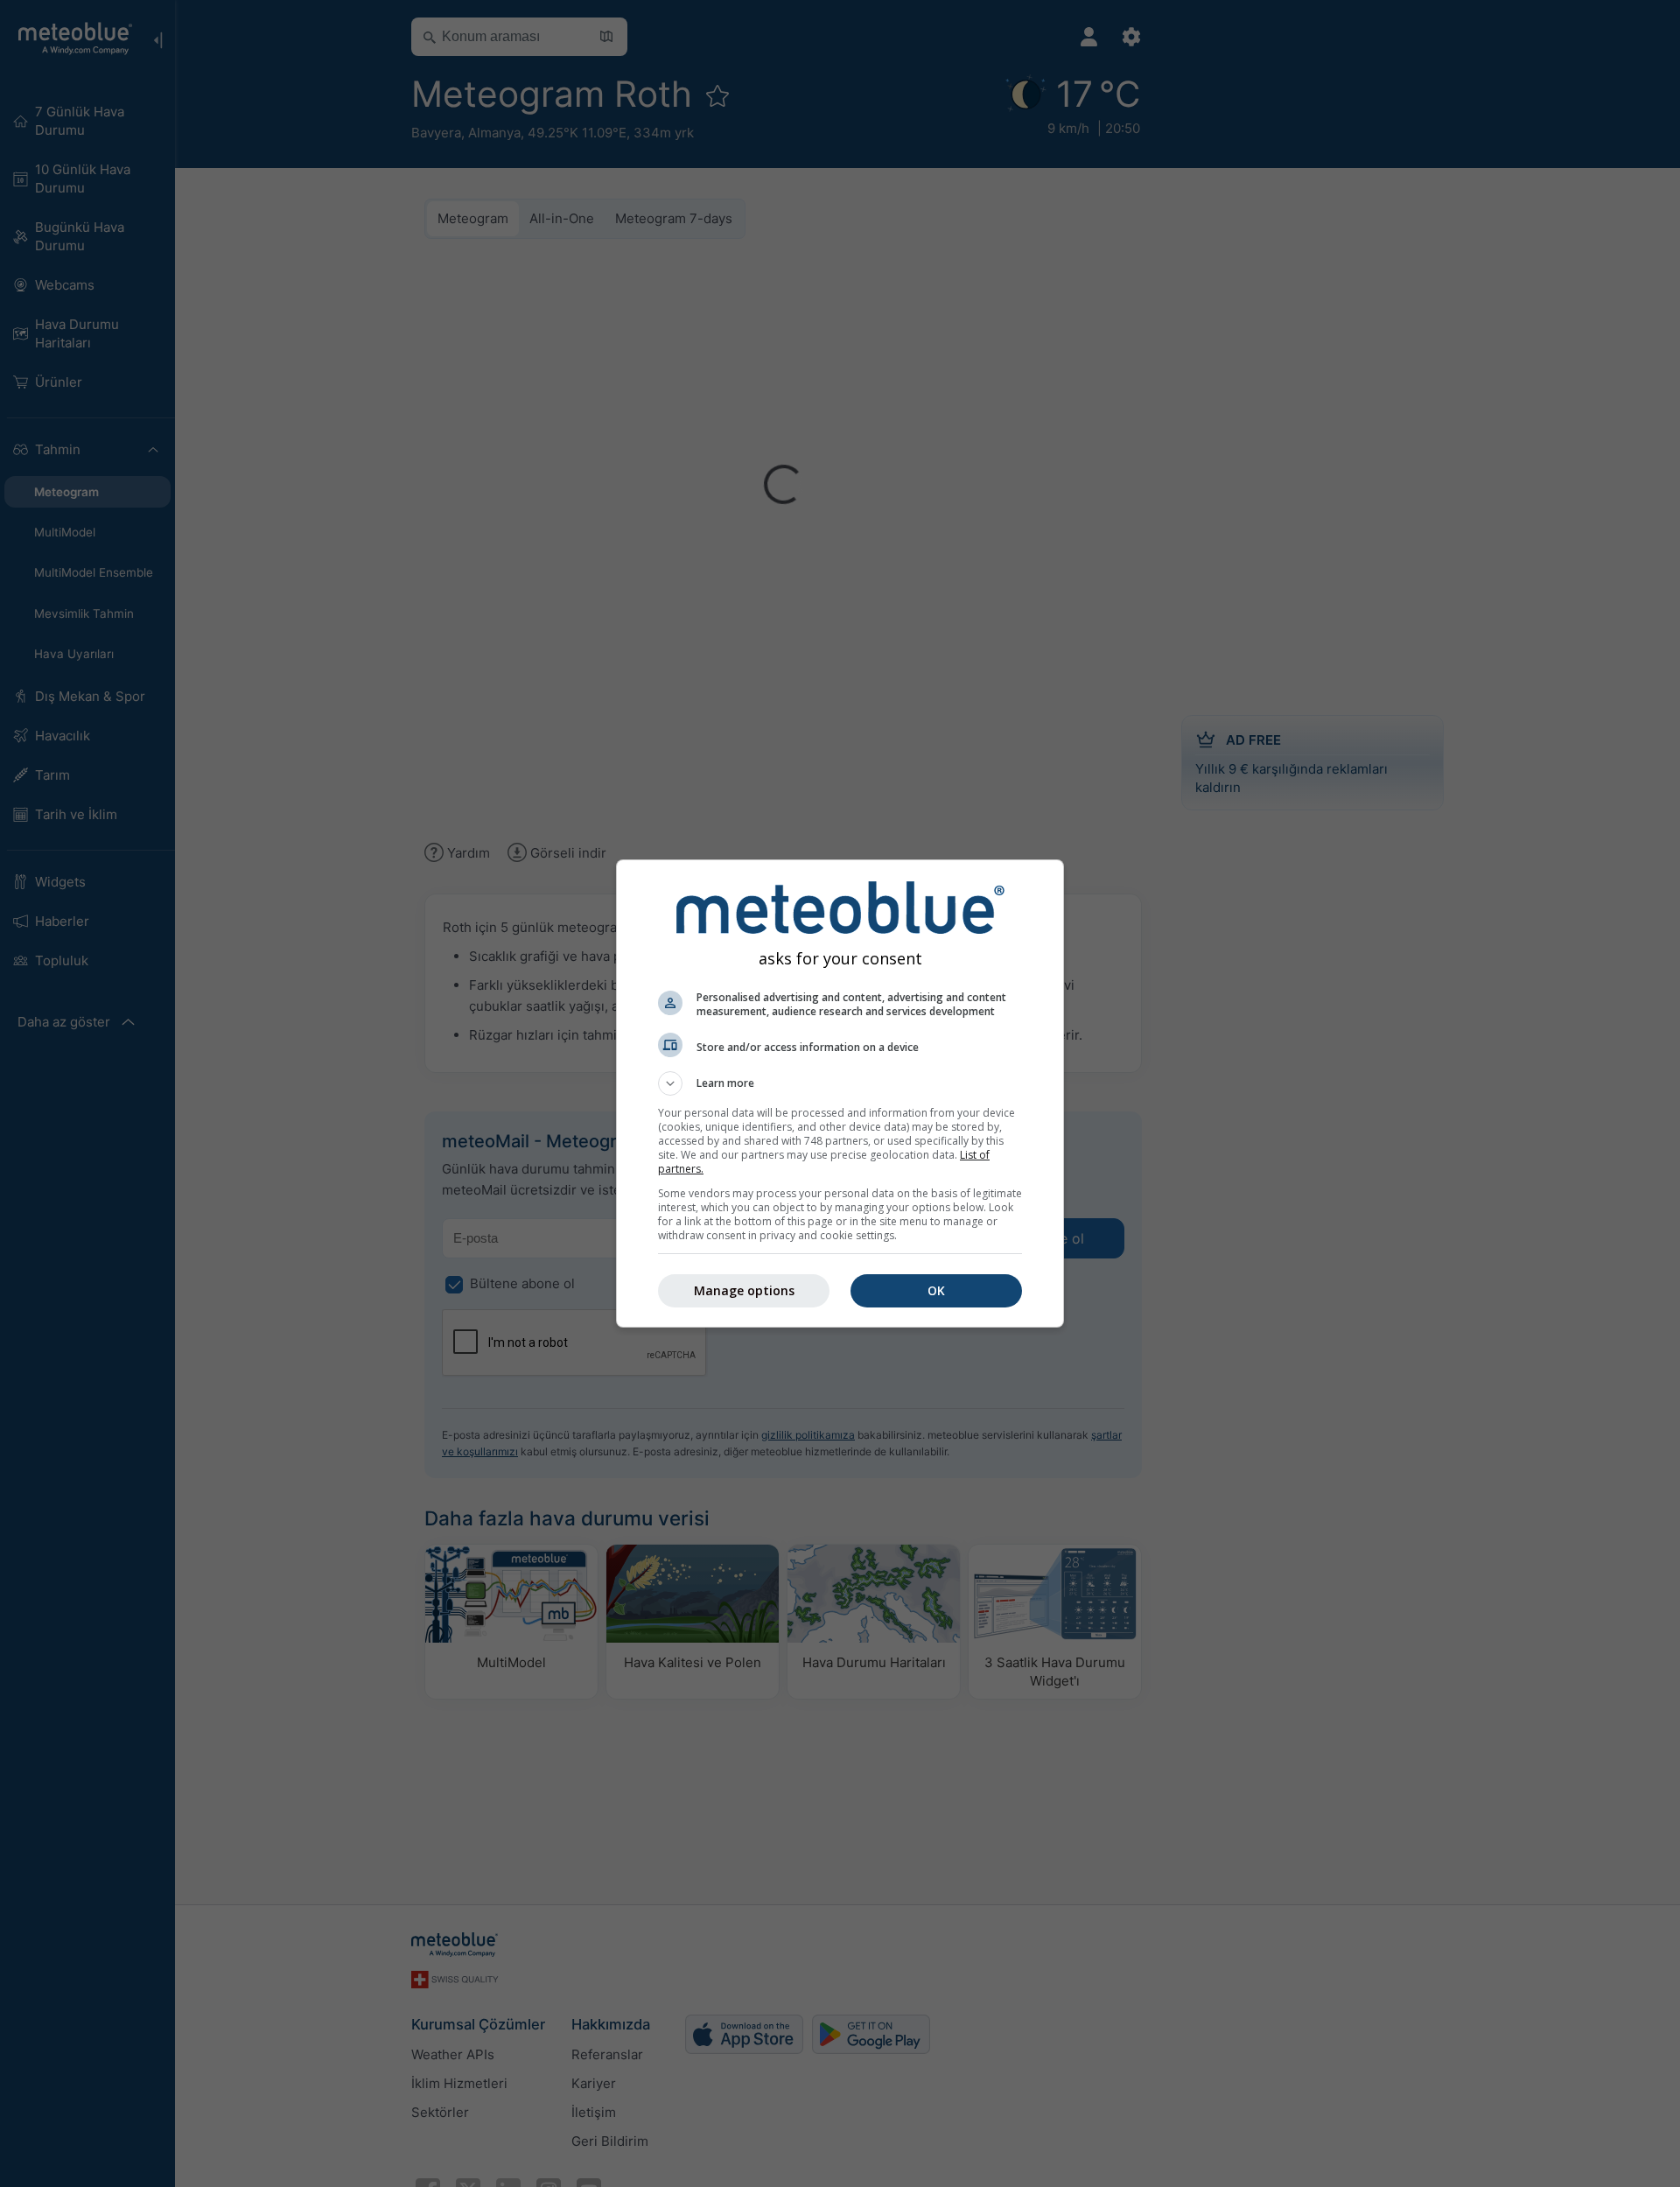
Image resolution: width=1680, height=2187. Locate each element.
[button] (840, 1083)
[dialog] (840, 1093)
